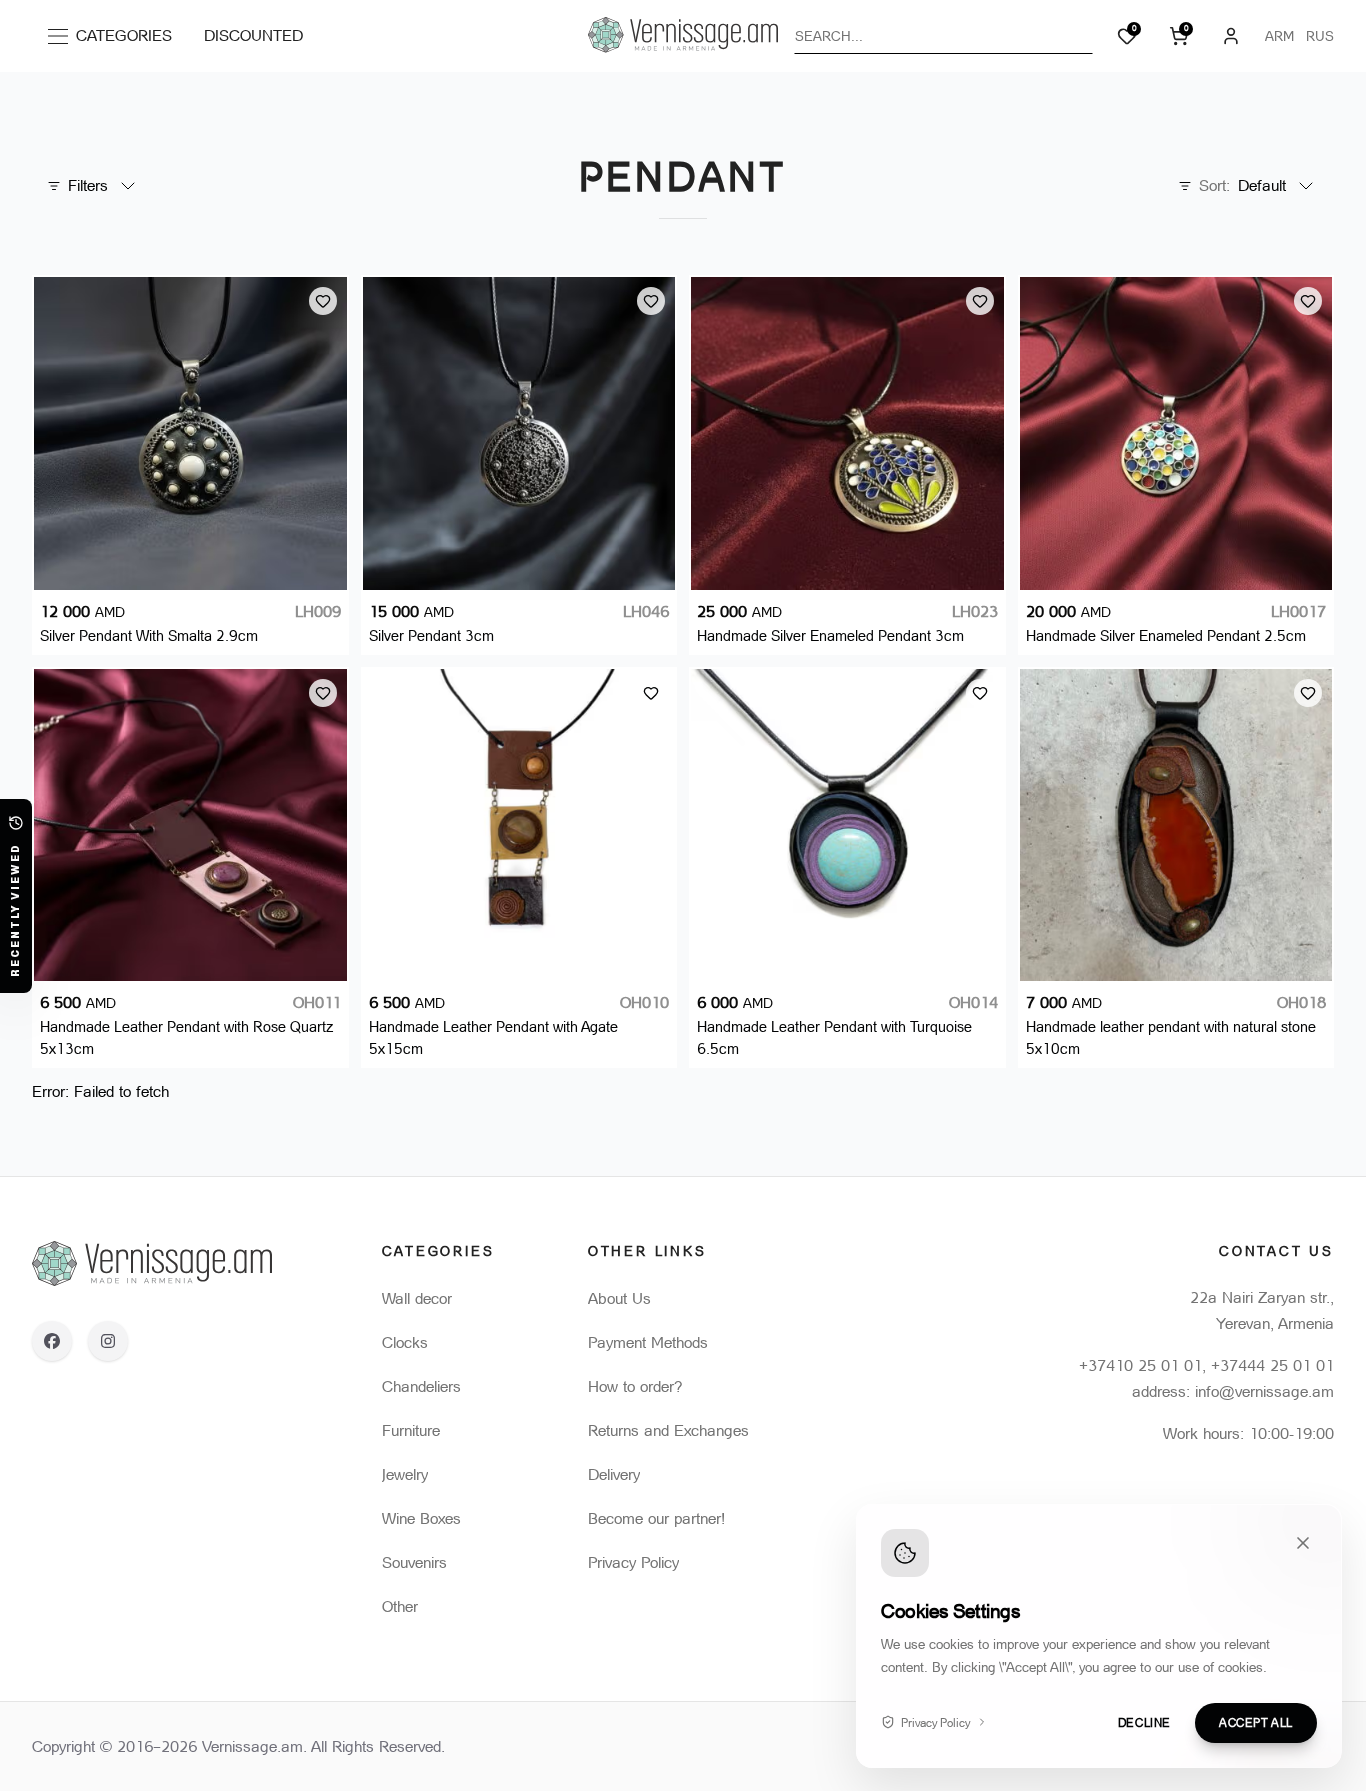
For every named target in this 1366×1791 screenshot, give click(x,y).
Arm (1279, 36)
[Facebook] (52, 1341)
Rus (1320, 36)
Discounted (253, 35)
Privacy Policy (935, 1722)
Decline (1144, 1722)
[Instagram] (108, 1341)
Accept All (1256, 1722)
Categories (115, 40)
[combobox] (943, 36)
